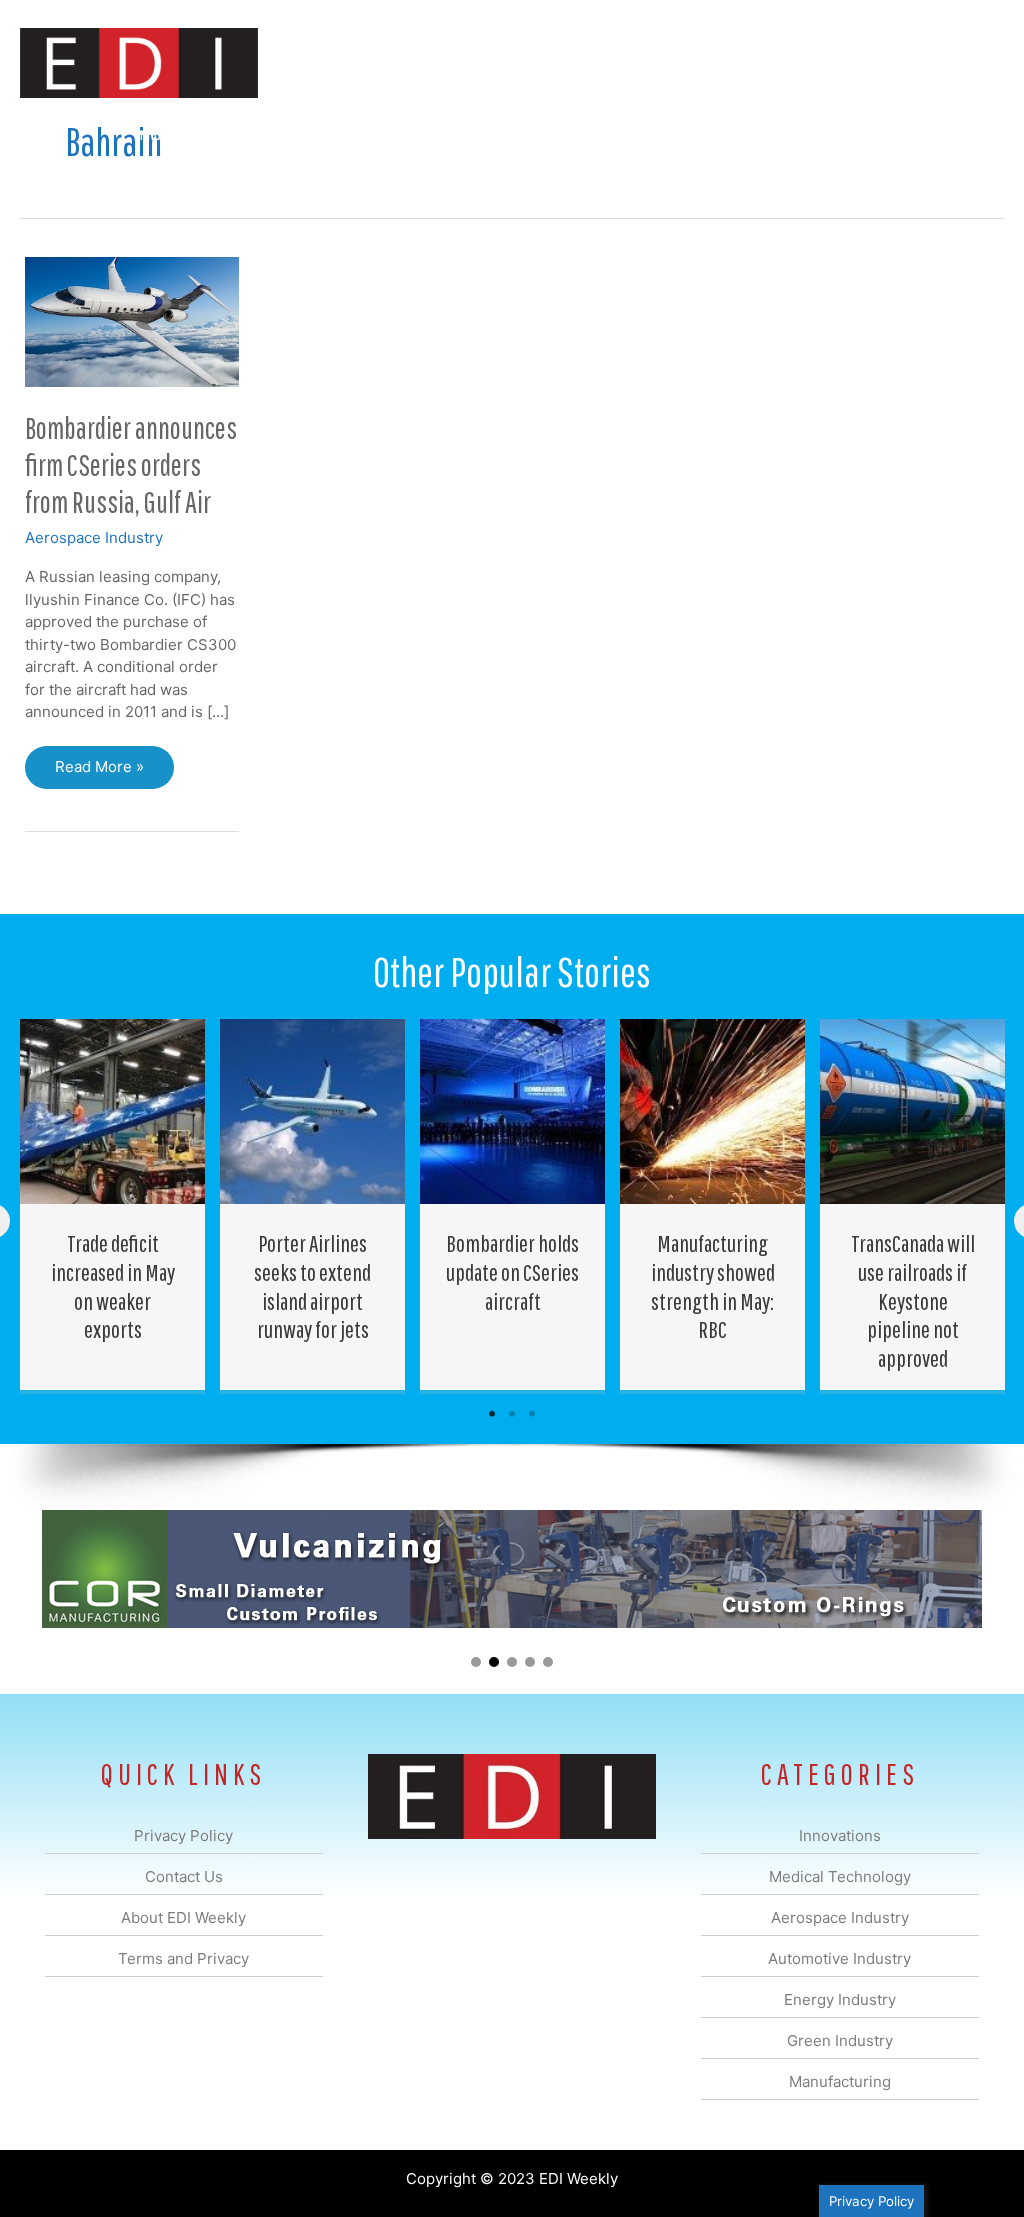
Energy (547, 133)
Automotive (454, 133)
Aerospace (352, 133)
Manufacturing (721, 133)
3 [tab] (532, 1414)
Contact (898, 133)
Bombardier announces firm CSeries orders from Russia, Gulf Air (131, 464)
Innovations (169, 133)
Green (623, 133)
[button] (972, 134)
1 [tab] (492, 1414)
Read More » (99, 772)
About (819, 133)
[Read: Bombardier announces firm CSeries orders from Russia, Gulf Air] (132, 320)
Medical (262, 133)
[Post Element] (113, 1204)
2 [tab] (512, 1414)
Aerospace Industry (94, 537)
